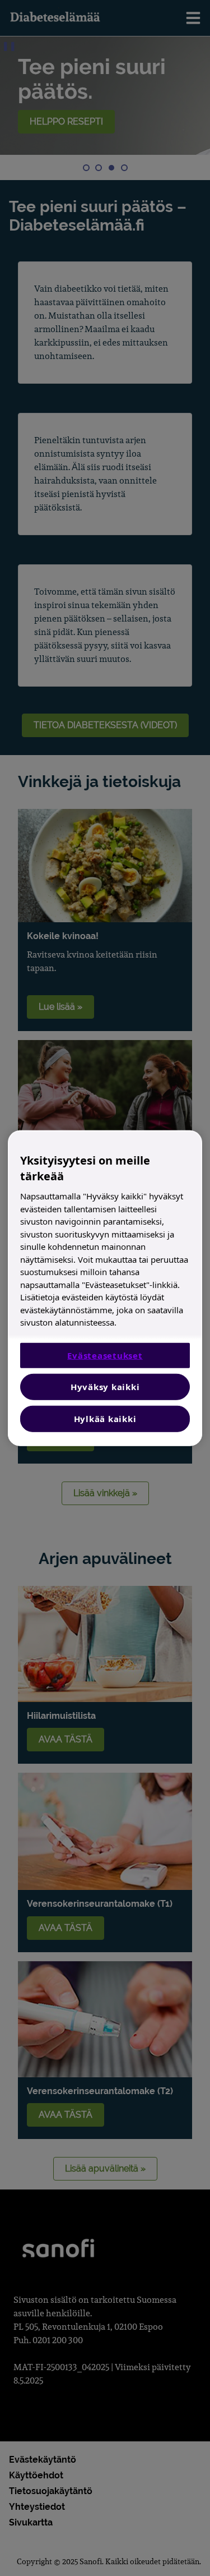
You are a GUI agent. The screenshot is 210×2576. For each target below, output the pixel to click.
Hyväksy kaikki (105, 1386)
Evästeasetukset (105, 1355)
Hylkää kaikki (105, 1418)
